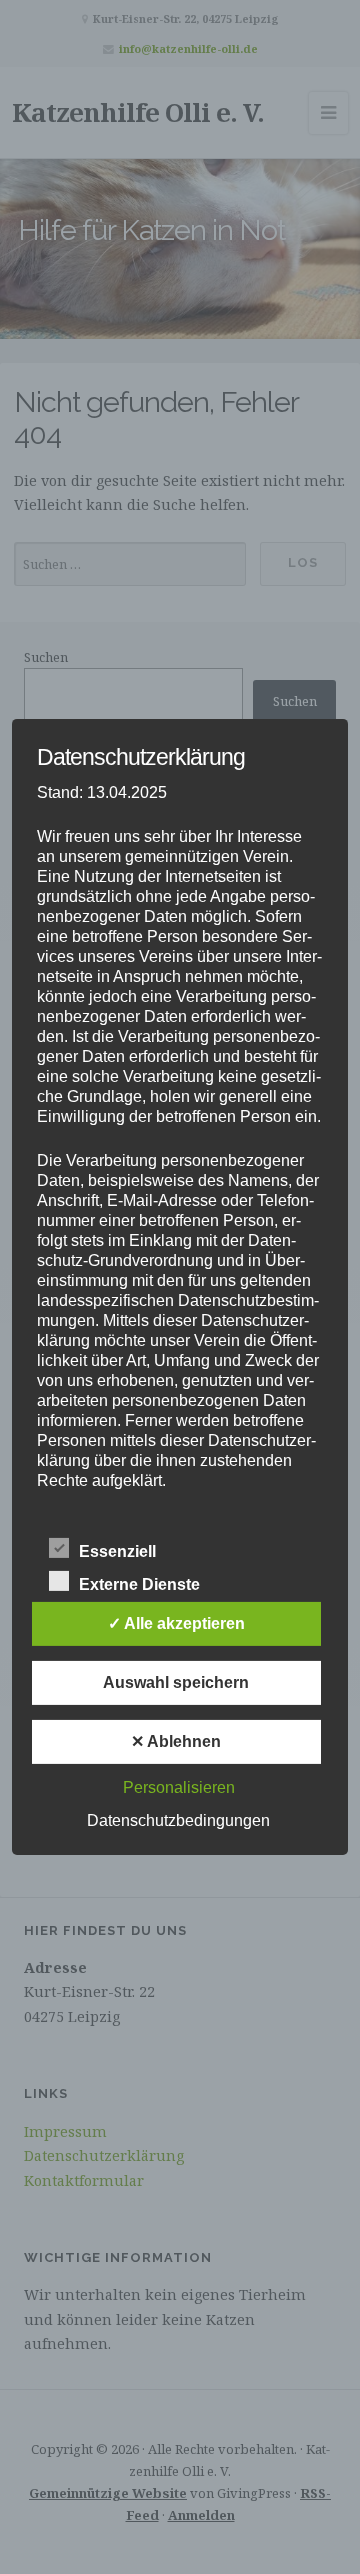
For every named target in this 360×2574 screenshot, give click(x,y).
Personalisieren (179, 1787)
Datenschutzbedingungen (178, 1820)
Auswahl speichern (176, 1682)
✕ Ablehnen (176, 1741)
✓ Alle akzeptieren (176, 1623)
